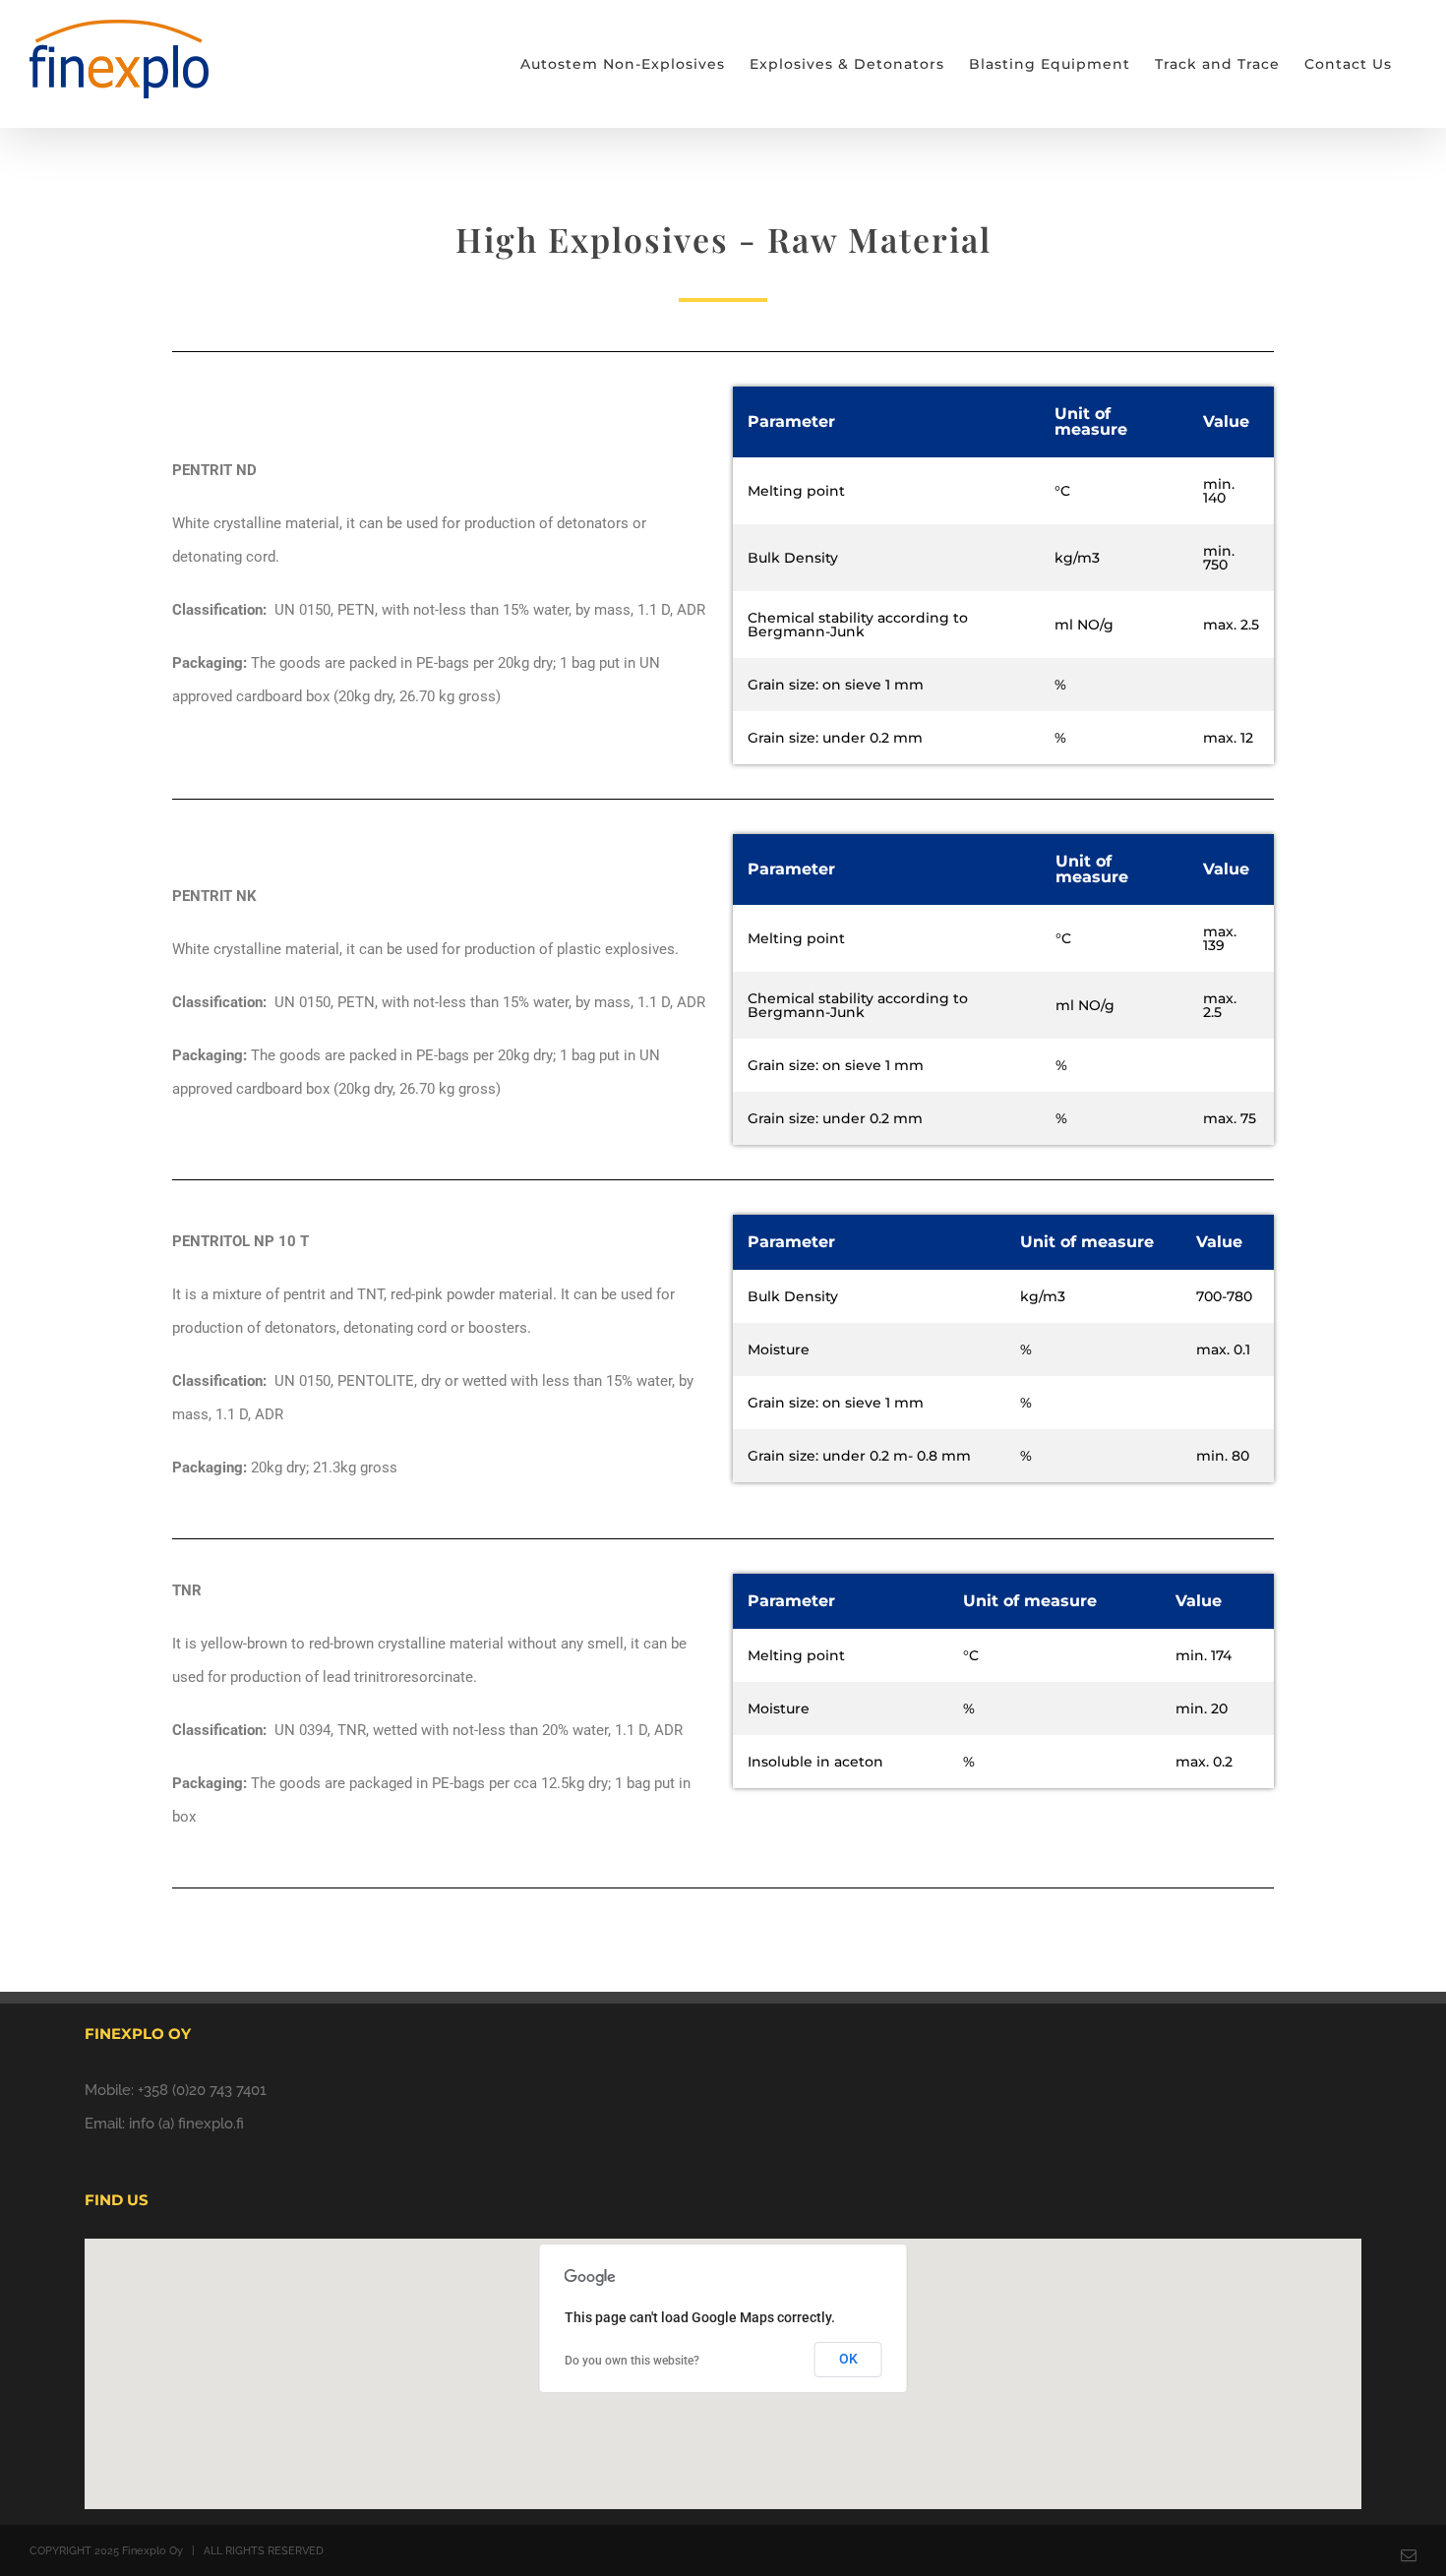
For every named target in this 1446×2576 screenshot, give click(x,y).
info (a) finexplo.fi (186, 2124)
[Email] (1409, 2555)
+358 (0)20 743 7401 (202, 2090)
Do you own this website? (632, 2361)
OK (848, 2359)
